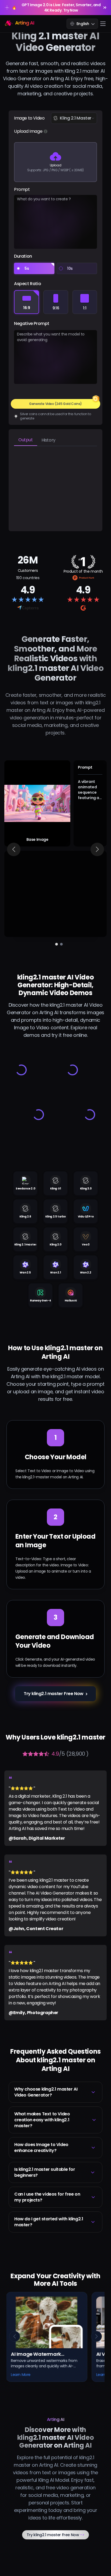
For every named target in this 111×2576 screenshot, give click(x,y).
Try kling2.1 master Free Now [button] (54, 1694)
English (83, 24)
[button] (55, 2092)
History (48, 440)
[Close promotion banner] (105, 8)
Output (26, 440)
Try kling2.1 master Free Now (56, 2535)
